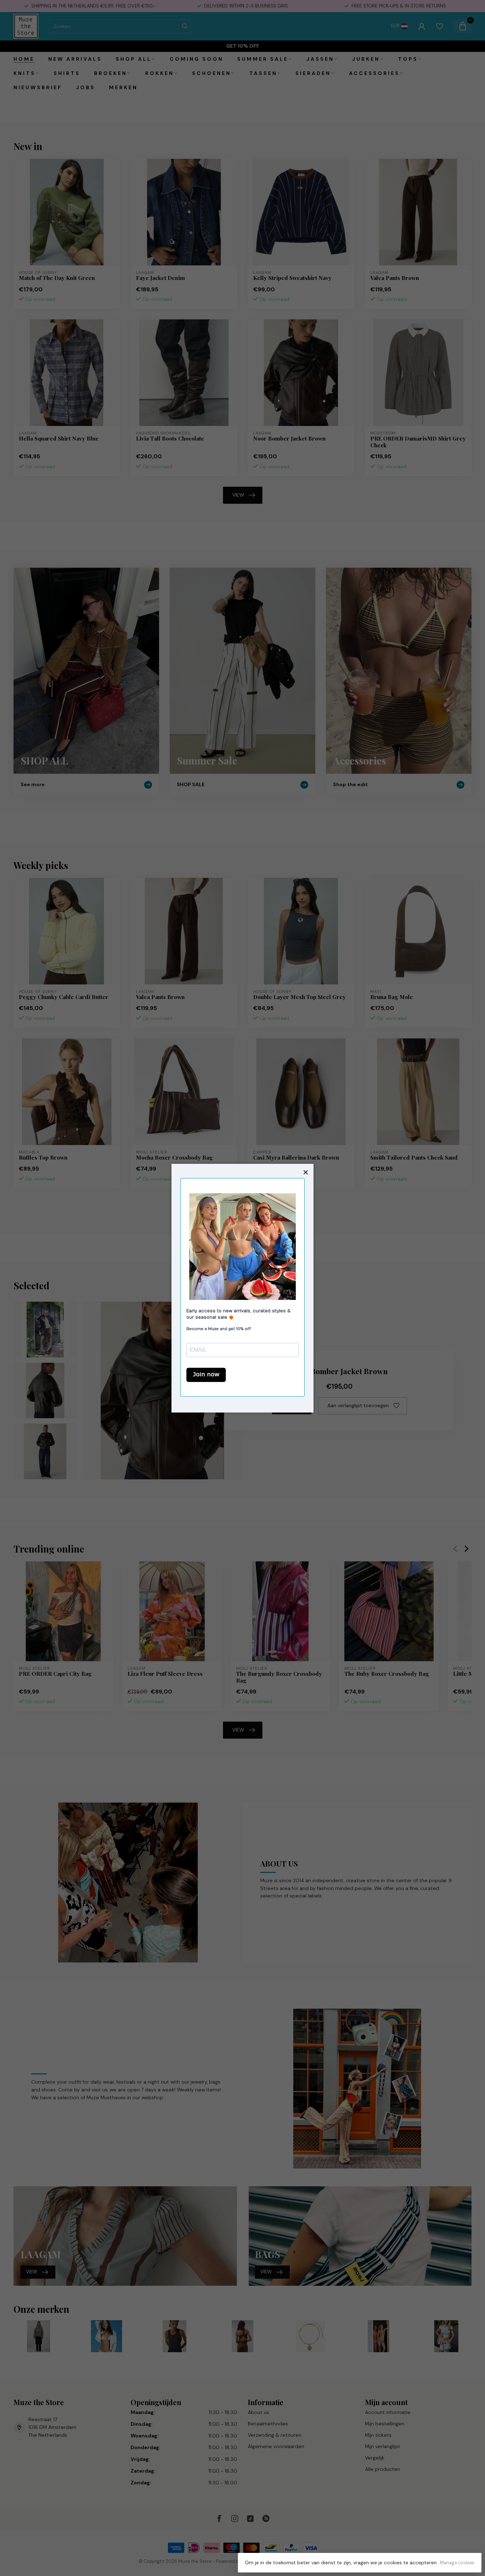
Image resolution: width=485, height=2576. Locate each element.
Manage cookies (457, 2563)
